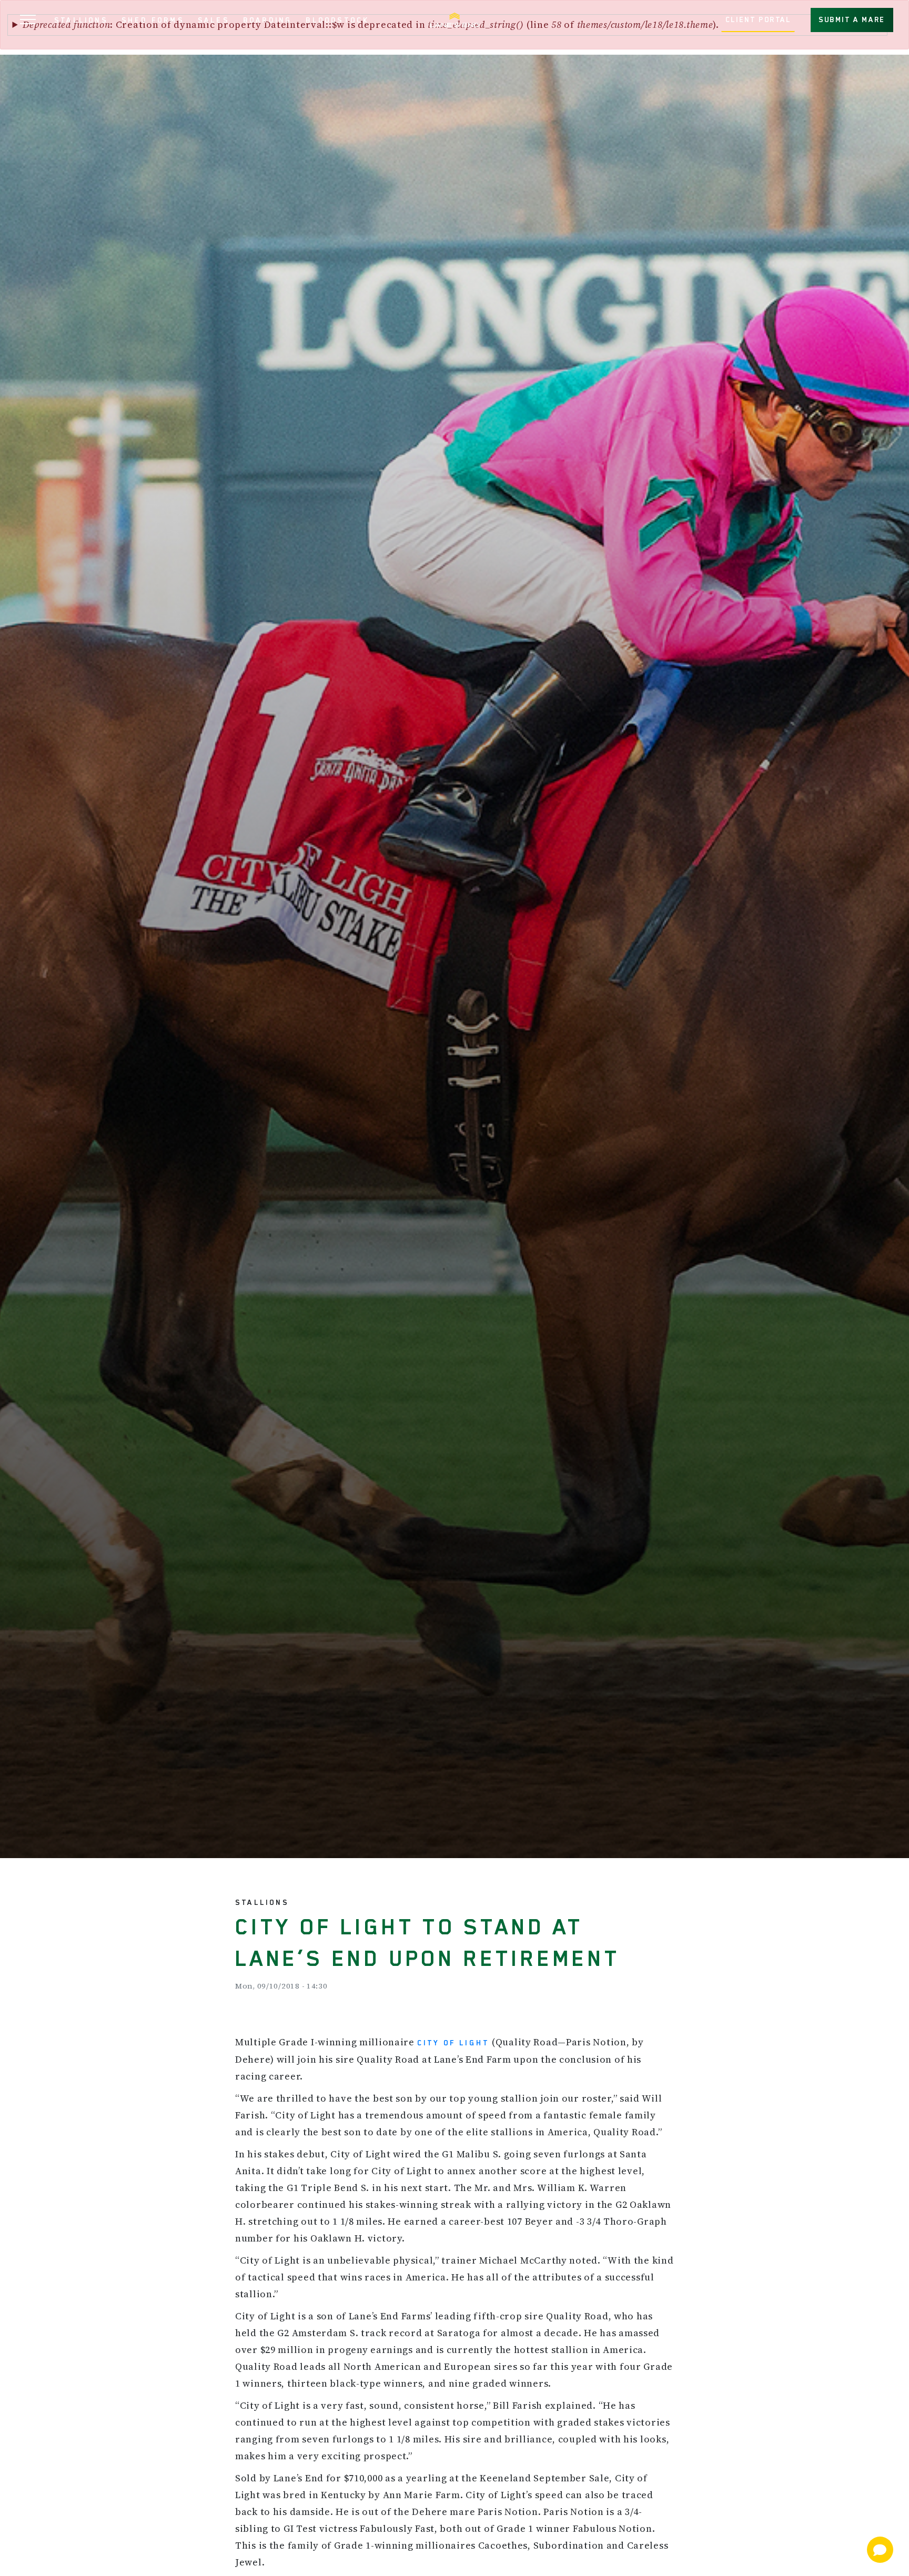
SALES (214, 20)
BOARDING (268, 20)
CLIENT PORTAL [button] (758, 19)
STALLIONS (81, 20)
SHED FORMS (153, 20)
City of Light (453, 2043)
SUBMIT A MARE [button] (852, 19)
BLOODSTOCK (337, 20)
